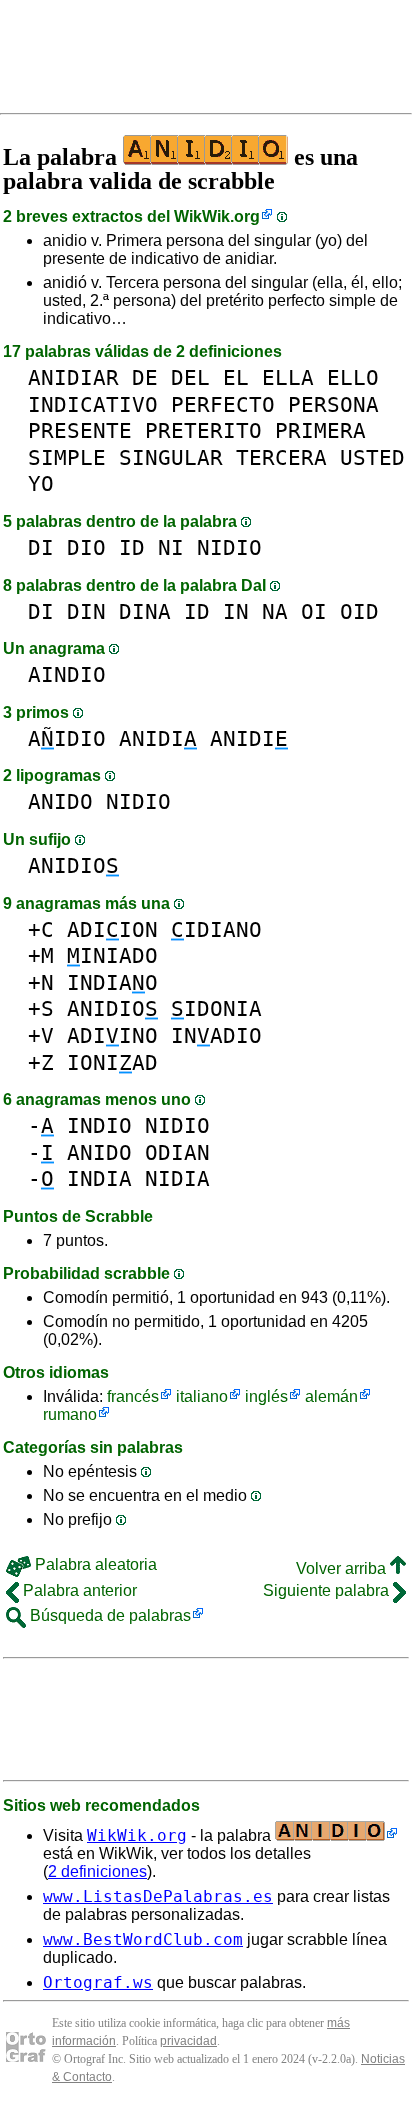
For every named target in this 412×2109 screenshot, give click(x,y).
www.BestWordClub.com (143, 1939)
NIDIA (177, 1178)
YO (41, 483)
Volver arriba (343, 1568)
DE (145, 377)
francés (133, 1396)
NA (275, 611)
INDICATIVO (93, 404)
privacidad (188, 2041)
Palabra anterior (78, 1590)
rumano (70, 1414)
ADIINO (112, 1035)
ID (132, 547)
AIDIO (67, 738)
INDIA (99, 1178)
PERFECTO (223, 404)
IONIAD (112, 1062)
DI (41, 547)
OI (314, 611)
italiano (202, 1396)
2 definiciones (97, 1871)
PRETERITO (203, 430)
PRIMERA (320, 430)
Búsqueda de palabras (108, 1615)
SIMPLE (67, 457)
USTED (372, 457)
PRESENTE (80, 430)
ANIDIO (73, 865)
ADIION (112, 929)
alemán (331, 1396)
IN (236, 611)
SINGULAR (171, 457)
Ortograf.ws (98, 1982)
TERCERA (281, 457)
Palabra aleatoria (94, 1564)
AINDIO (67, 674)
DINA (145, 611)
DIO (86, 547)
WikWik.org (217, 216)
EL (236, 377)
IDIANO (216, 929)
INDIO (99, 1125)
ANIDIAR (73, 377)
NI (171, 547)
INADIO (216, 1035)
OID (359, 611)
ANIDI (158, 738)
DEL (190, 377)
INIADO (112, 955)
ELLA (288, 377)
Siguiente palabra (328, 1590)
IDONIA (216, 1008)
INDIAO (112, 982)
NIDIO (229, 547)
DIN (86, 611)
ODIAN (177, 1152)
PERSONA (333, 404)
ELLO (353, 377)
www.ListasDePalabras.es (158, 1896)
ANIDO (60, 801)
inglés (266, 1396)
